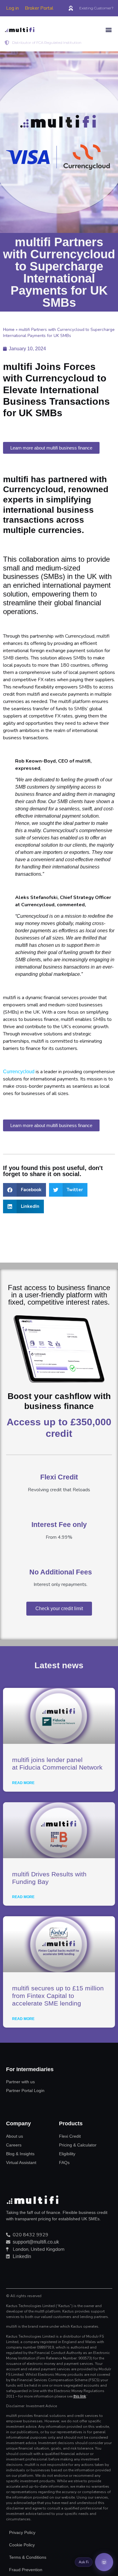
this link (80, 2396)
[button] (108, 30)
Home (9, 330)
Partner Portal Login (25, 2091)
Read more (23, 1783)
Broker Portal (39, 8)
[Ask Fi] (104, 2562)
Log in (12, 8)
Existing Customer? (96, 8)
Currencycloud (19, 1072)
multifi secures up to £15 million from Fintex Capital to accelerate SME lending (58, 1996)
